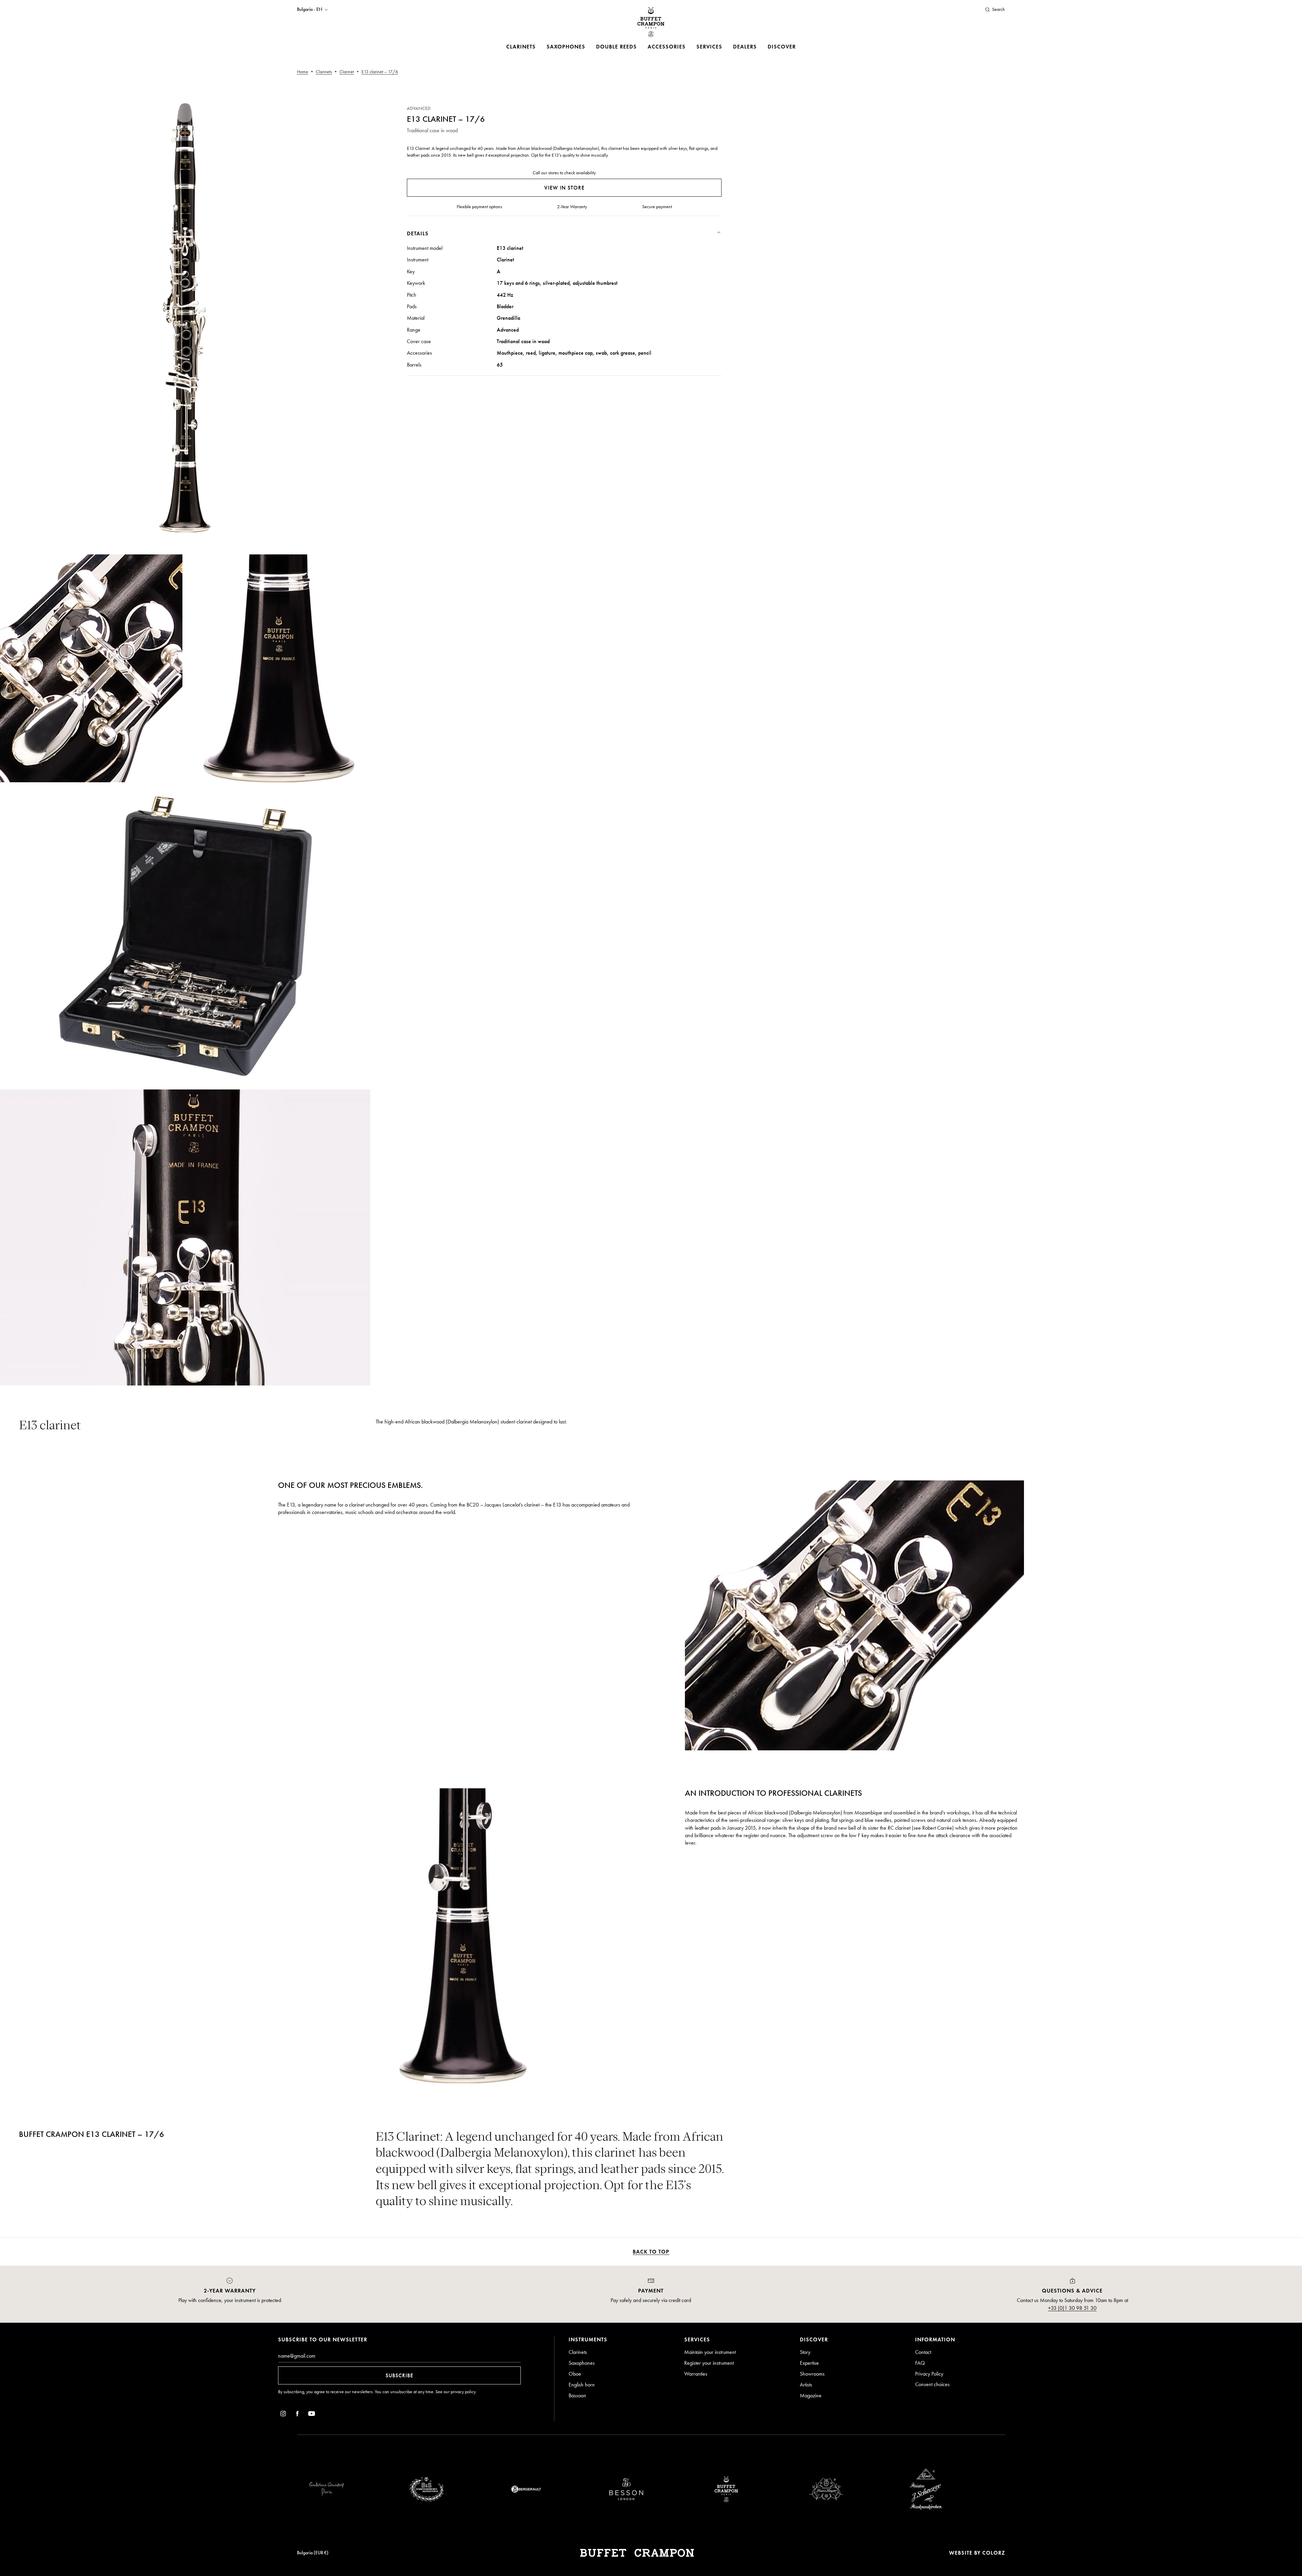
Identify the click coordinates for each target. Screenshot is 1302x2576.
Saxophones (566, 47)
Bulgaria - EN (310, 9)
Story (805, 2352)
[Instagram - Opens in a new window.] (283, 2415)
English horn (582, 2385)
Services (709, 47)
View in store (564, 188)
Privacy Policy (929, 2374)
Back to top (651, 2252)
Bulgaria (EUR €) (313, 2553)
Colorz (994, 2553)
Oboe (575, 2374)
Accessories (667, 47)
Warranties (696, 2374)
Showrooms (812, 2374)
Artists (806, 2385)
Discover (782, 47)
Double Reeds (616, 47)
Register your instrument (709, 2363)
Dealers (745, 47)
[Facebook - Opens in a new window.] (297, 2415)
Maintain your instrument (710, 2352)
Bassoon (577, 2395)
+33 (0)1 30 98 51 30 (1072, 2308)
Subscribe (399, 2375)
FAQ (920, 2363)
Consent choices (932, 2384)
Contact (923, 2352)
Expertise (809, 2363)
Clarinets (521, 47)
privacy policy (463, 2392)
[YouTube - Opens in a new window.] (312, 2415)
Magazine (811, 2395)
